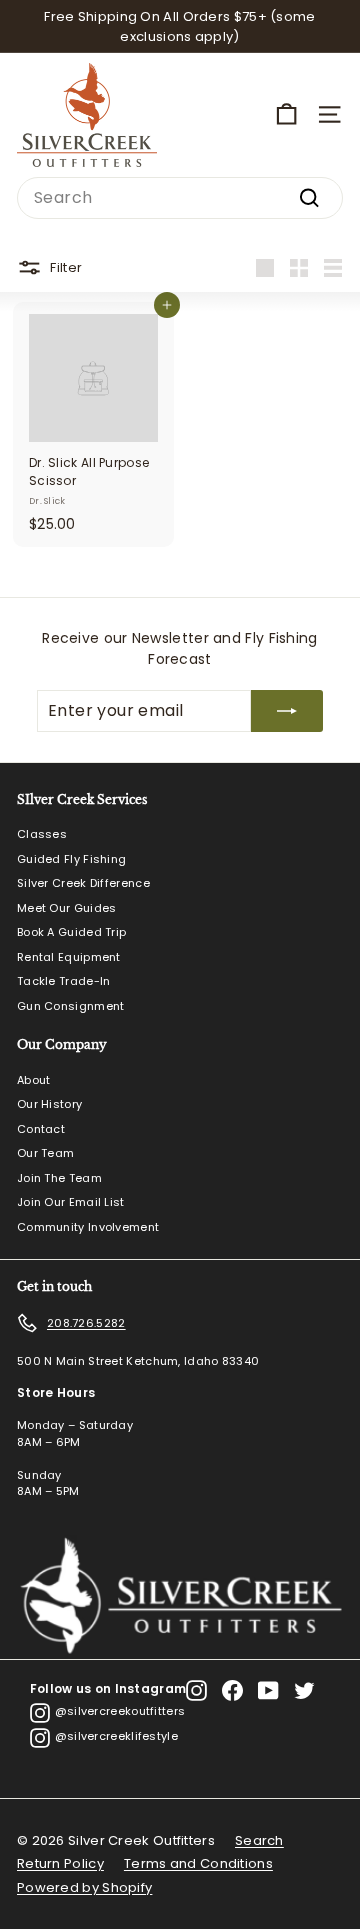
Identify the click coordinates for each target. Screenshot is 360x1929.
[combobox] (180, 198)
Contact (41, 1129)
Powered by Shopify (84, 1887)
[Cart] (286, 114)
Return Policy (60, 1863)
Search (259, 1840)
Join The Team (59, 1178)
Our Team (45, 1153)
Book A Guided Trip (71, 932)
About (34, 1080)
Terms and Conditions (198, 1863)
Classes (42, 834)
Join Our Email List (71, 1202)
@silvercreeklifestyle (116, 1736)
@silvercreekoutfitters (120, 1711)
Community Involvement (88, 1227)
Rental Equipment (69, 957)
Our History (49, 1104)
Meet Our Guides (67, 908)
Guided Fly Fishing (71, 859)
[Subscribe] (287, 711)
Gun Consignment (71, 1006)
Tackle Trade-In (64, 981)
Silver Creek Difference (83, 883)
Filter (66, 266)
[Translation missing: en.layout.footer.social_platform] (196, 1690)
